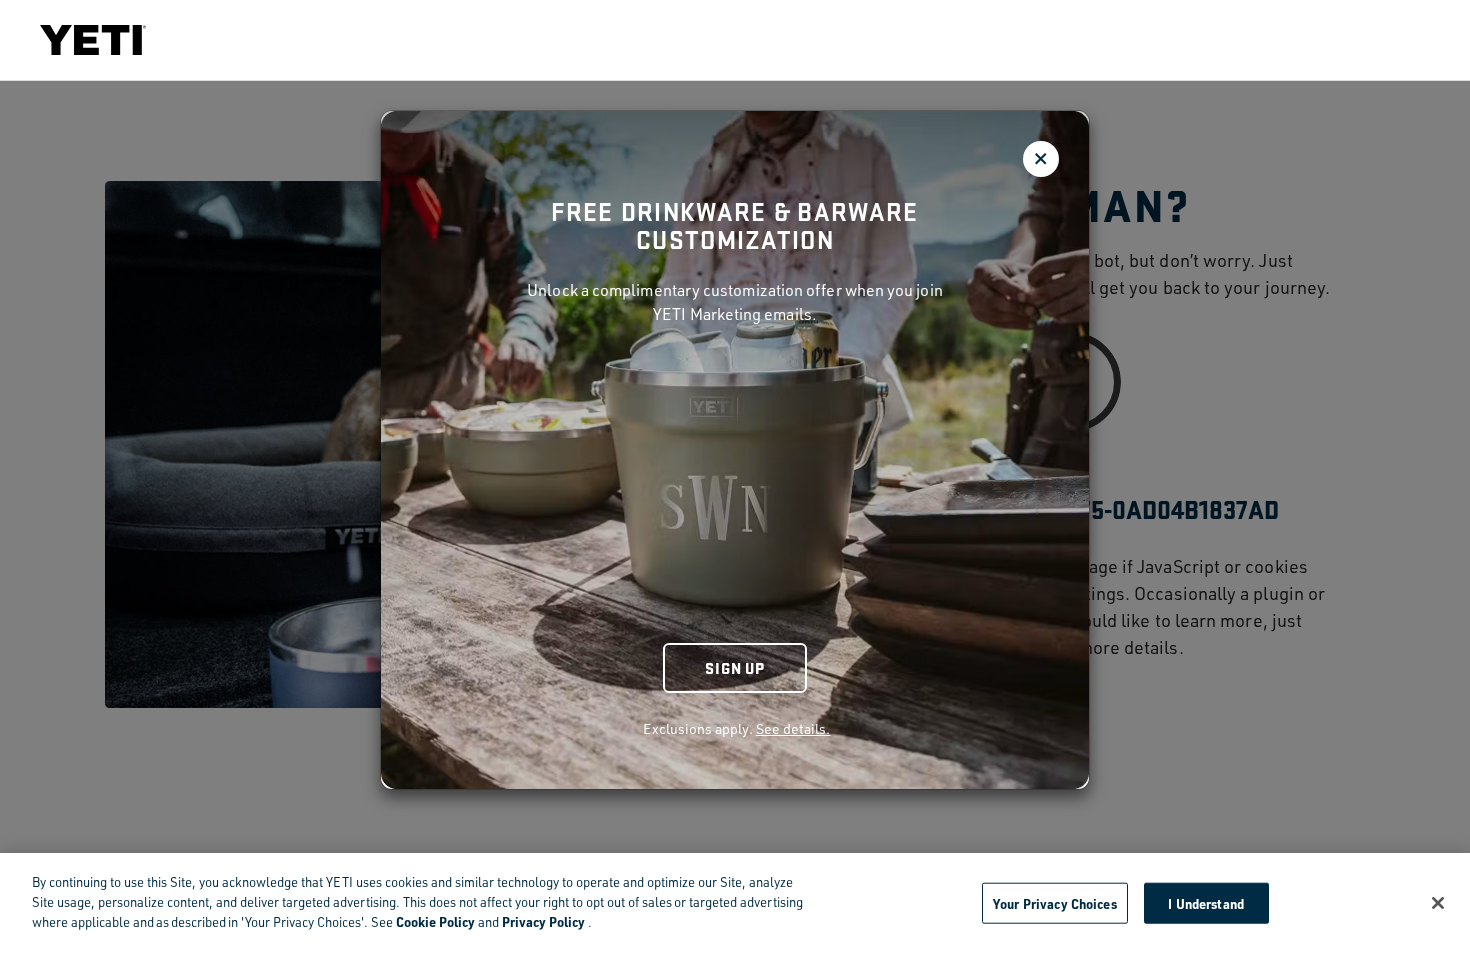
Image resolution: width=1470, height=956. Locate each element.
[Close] (1438, 903)
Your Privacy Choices (1055, 902)
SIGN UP (735, 667)
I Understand (1206, 902)
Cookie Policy (435, 921)
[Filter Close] (1041, 159)
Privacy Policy (543, 921)
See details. (793, 728)
